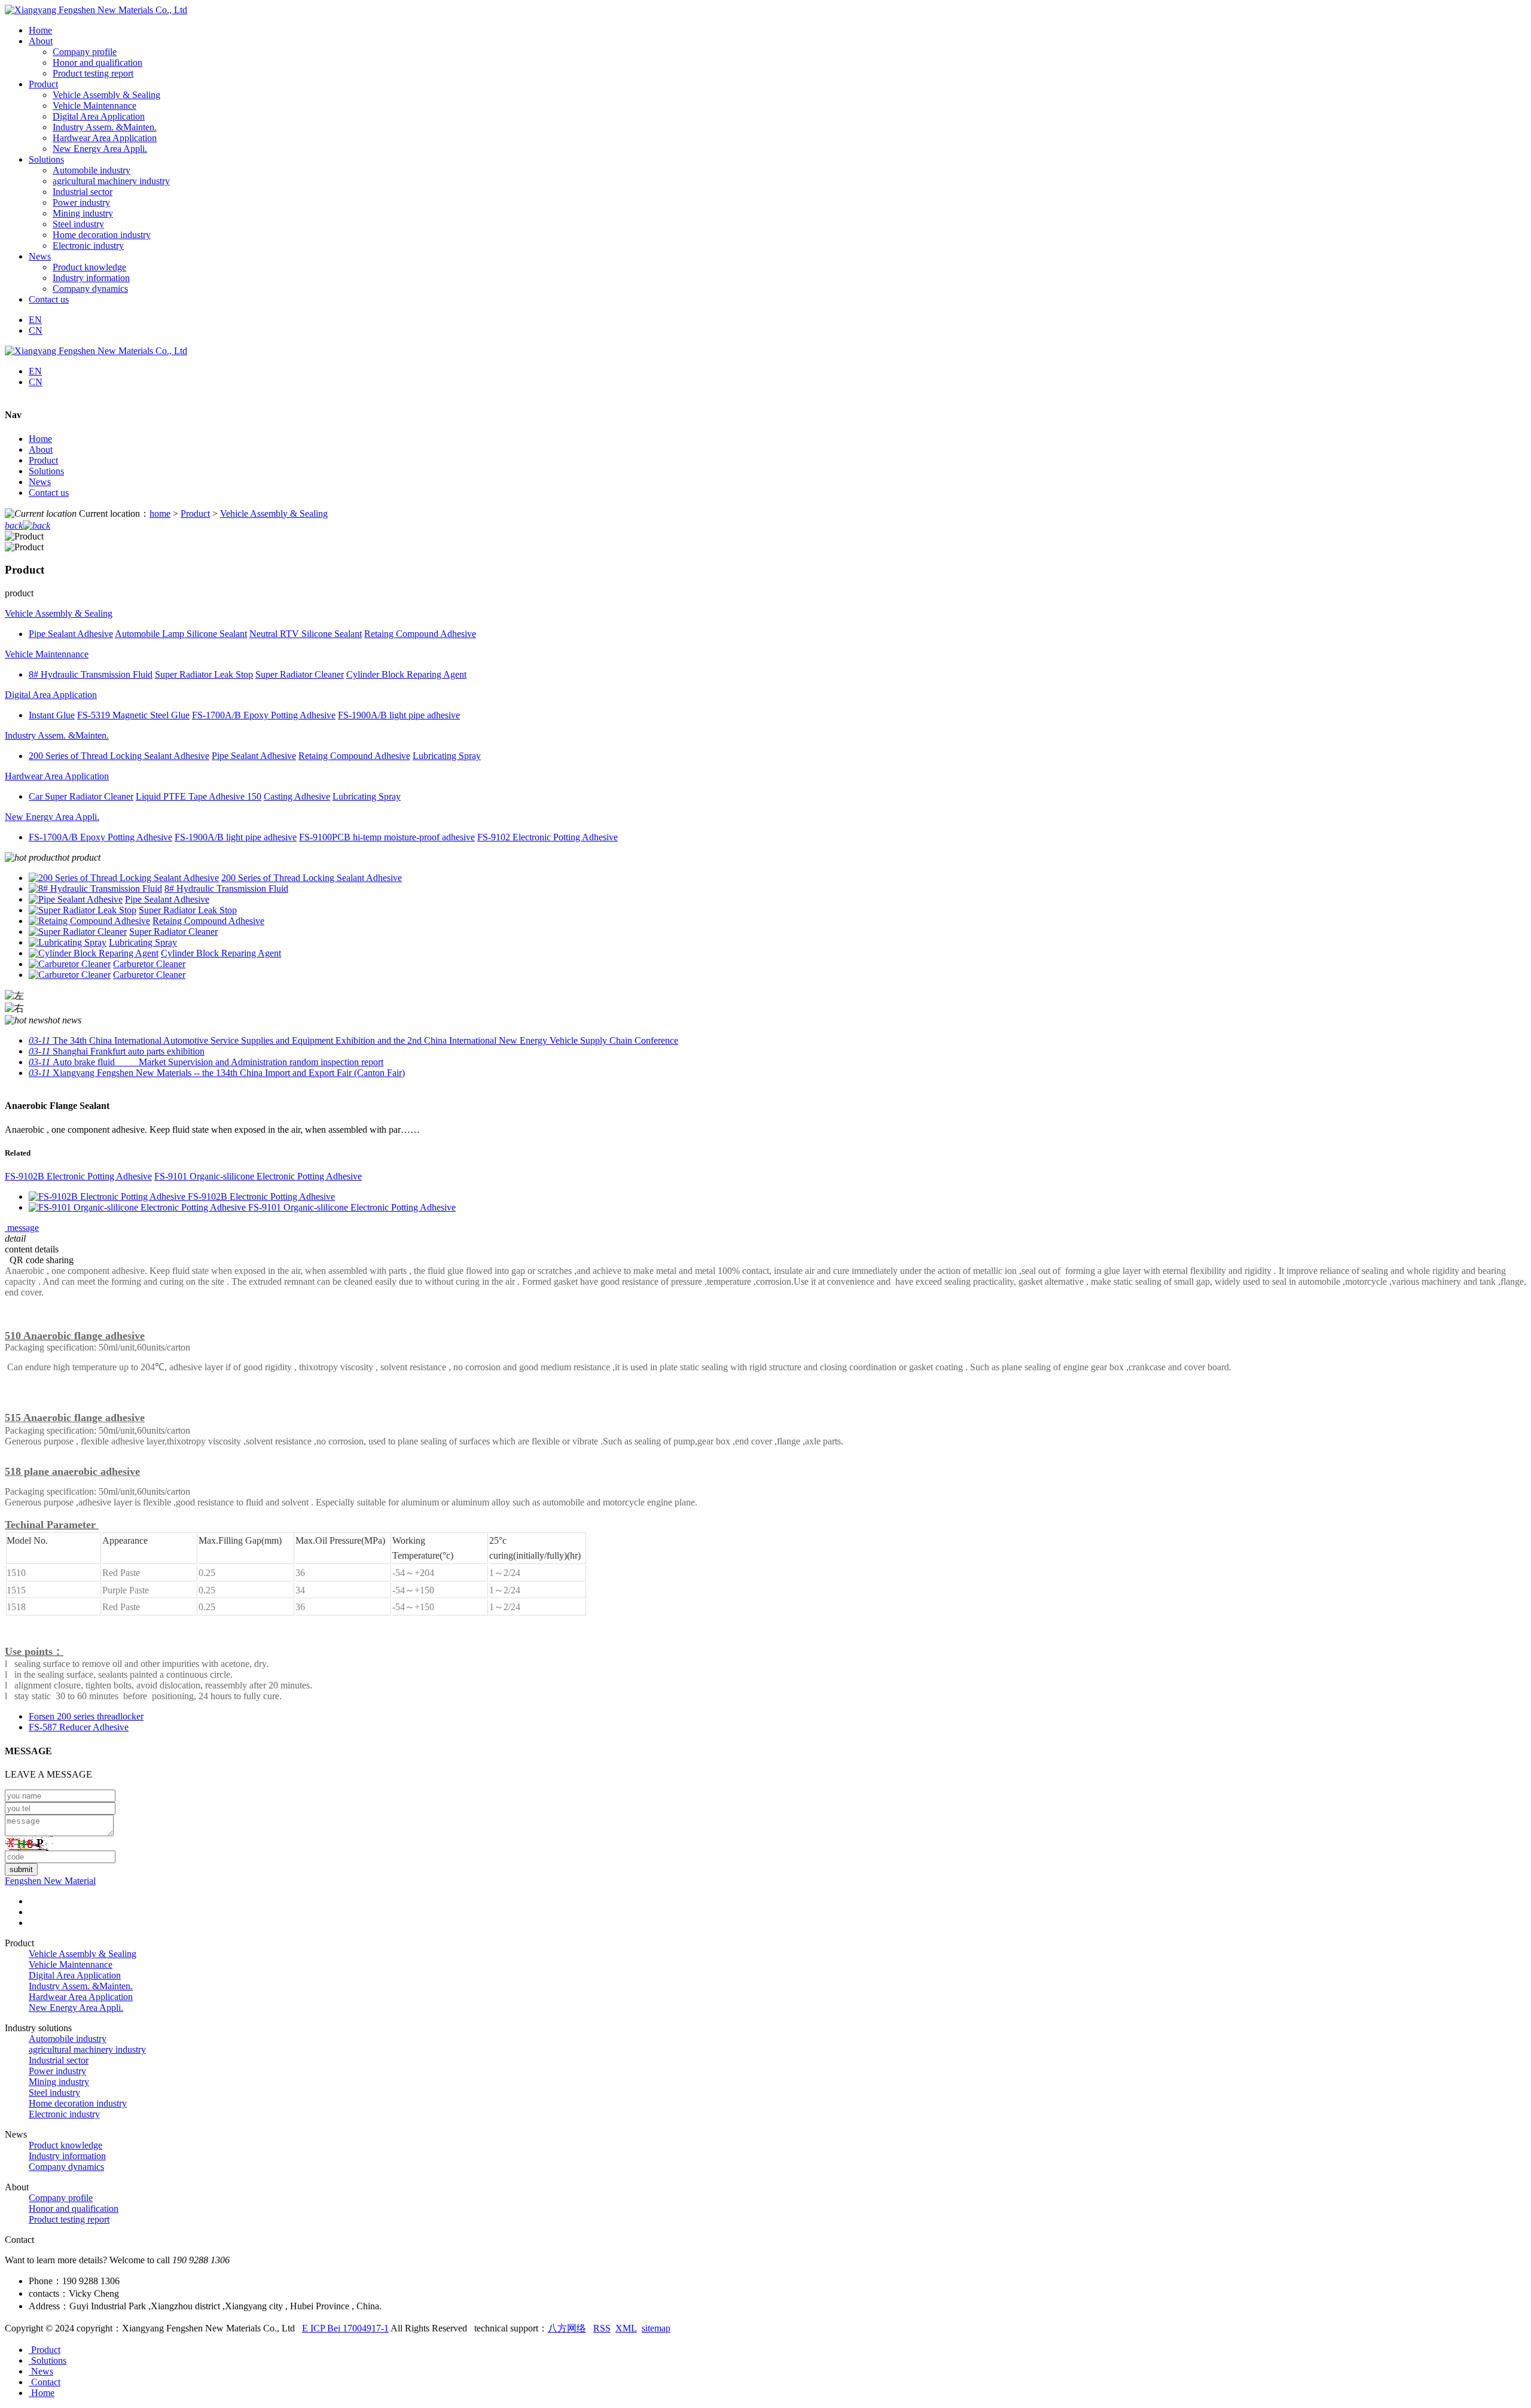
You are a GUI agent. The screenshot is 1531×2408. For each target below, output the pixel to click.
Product (43, 460)
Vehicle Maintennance (94, 106)
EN (35, 320)
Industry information (91, 278)
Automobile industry (92, 170)
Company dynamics (90, 289)
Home (40, 439)
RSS (602, 2328)
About (41, 449)
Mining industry (83, 213)
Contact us (49, 493)
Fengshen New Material (50, 1881)
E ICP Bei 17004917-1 (345, 2328)
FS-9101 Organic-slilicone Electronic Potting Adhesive (258, 1176)
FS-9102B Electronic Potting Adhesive (78, 1176)
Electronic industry (88, 246)
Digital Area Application (99, 116)
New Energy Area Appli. (100, 149)
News (40, 482)
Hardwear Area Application (105, 138)
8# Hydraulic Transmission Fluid (226, 888)
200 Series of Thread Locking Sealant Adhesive (312, 878)
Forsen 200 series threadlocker (86, 1716)
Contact (45, 2382)
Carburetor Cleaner (149, 964)
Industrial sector (83, 192)
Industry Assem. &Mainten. (105, 127)
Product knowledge (89, 267)
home (160, 513)
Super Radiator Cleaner (173, 932)
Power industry (81, 202)
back (14, 525)
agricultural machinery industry (111, 181)
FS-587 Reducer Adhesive (79, 1727)
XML (626, 2328)
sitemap (656, 2328)
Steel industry (78, 224)
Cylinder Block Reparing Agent (221, 953)
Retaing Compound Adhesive (208, 921)
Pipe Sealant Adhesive (167, 899)
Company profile (85, 52)
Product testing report (93, 73)
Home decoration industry (102, 235)
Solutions (46, 471)
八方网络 (567, 2328)
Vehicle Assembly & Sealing (106, 95)
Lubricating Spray (143, 942)
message (22, 1228)
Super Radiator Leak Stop (188, 910)
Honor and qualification (97, 63)
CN (36, 330)
